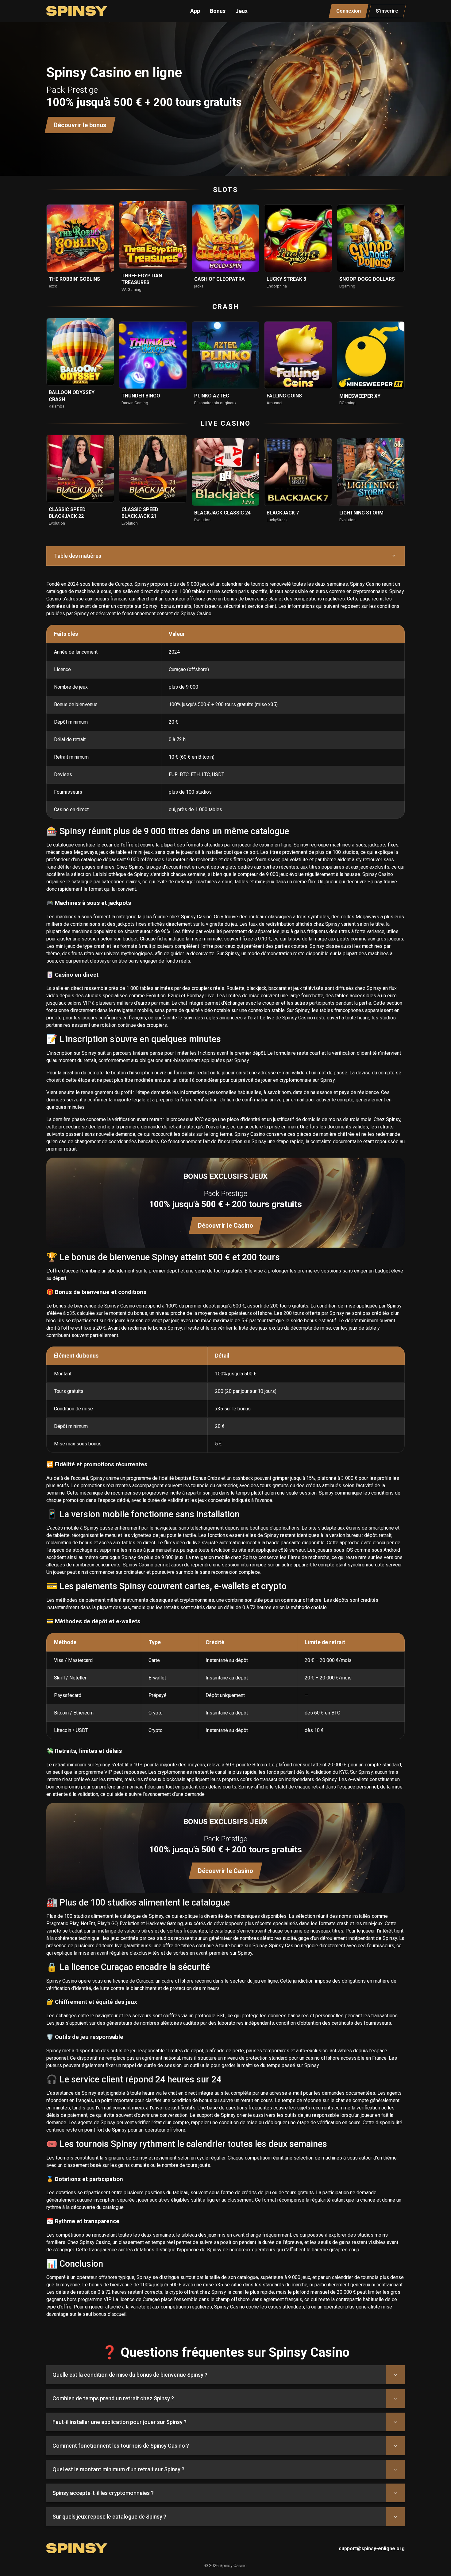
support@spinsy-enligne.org (372, 2549)
